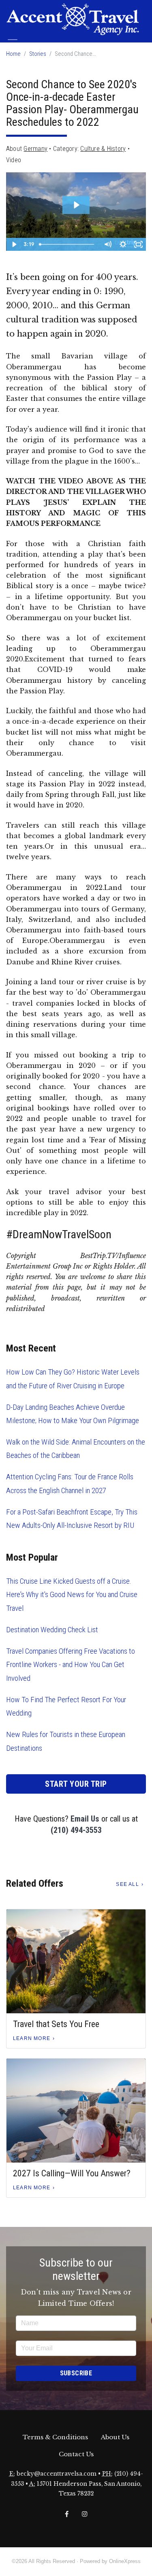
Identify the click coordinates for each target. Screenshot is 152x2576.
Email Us (85, 1819)
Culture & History (103, 149)
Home (13, 54)
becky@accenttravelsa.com (57, 2474)
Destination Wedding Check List (52, 1630)
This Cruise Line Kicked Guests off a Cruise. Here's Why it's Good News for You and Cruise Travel (72, 1595)
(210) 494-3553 (76, 1830)
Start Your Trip (76, 1784)
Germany (35, 149)
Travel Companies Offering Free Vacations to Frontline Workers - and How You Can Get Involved (71, 1665)
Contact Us (76, 2454)
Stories (38, 54)
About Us (115, 2437)
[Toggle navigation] (13, 43)
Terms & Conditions (55, 2437)
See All (127, 1884)
